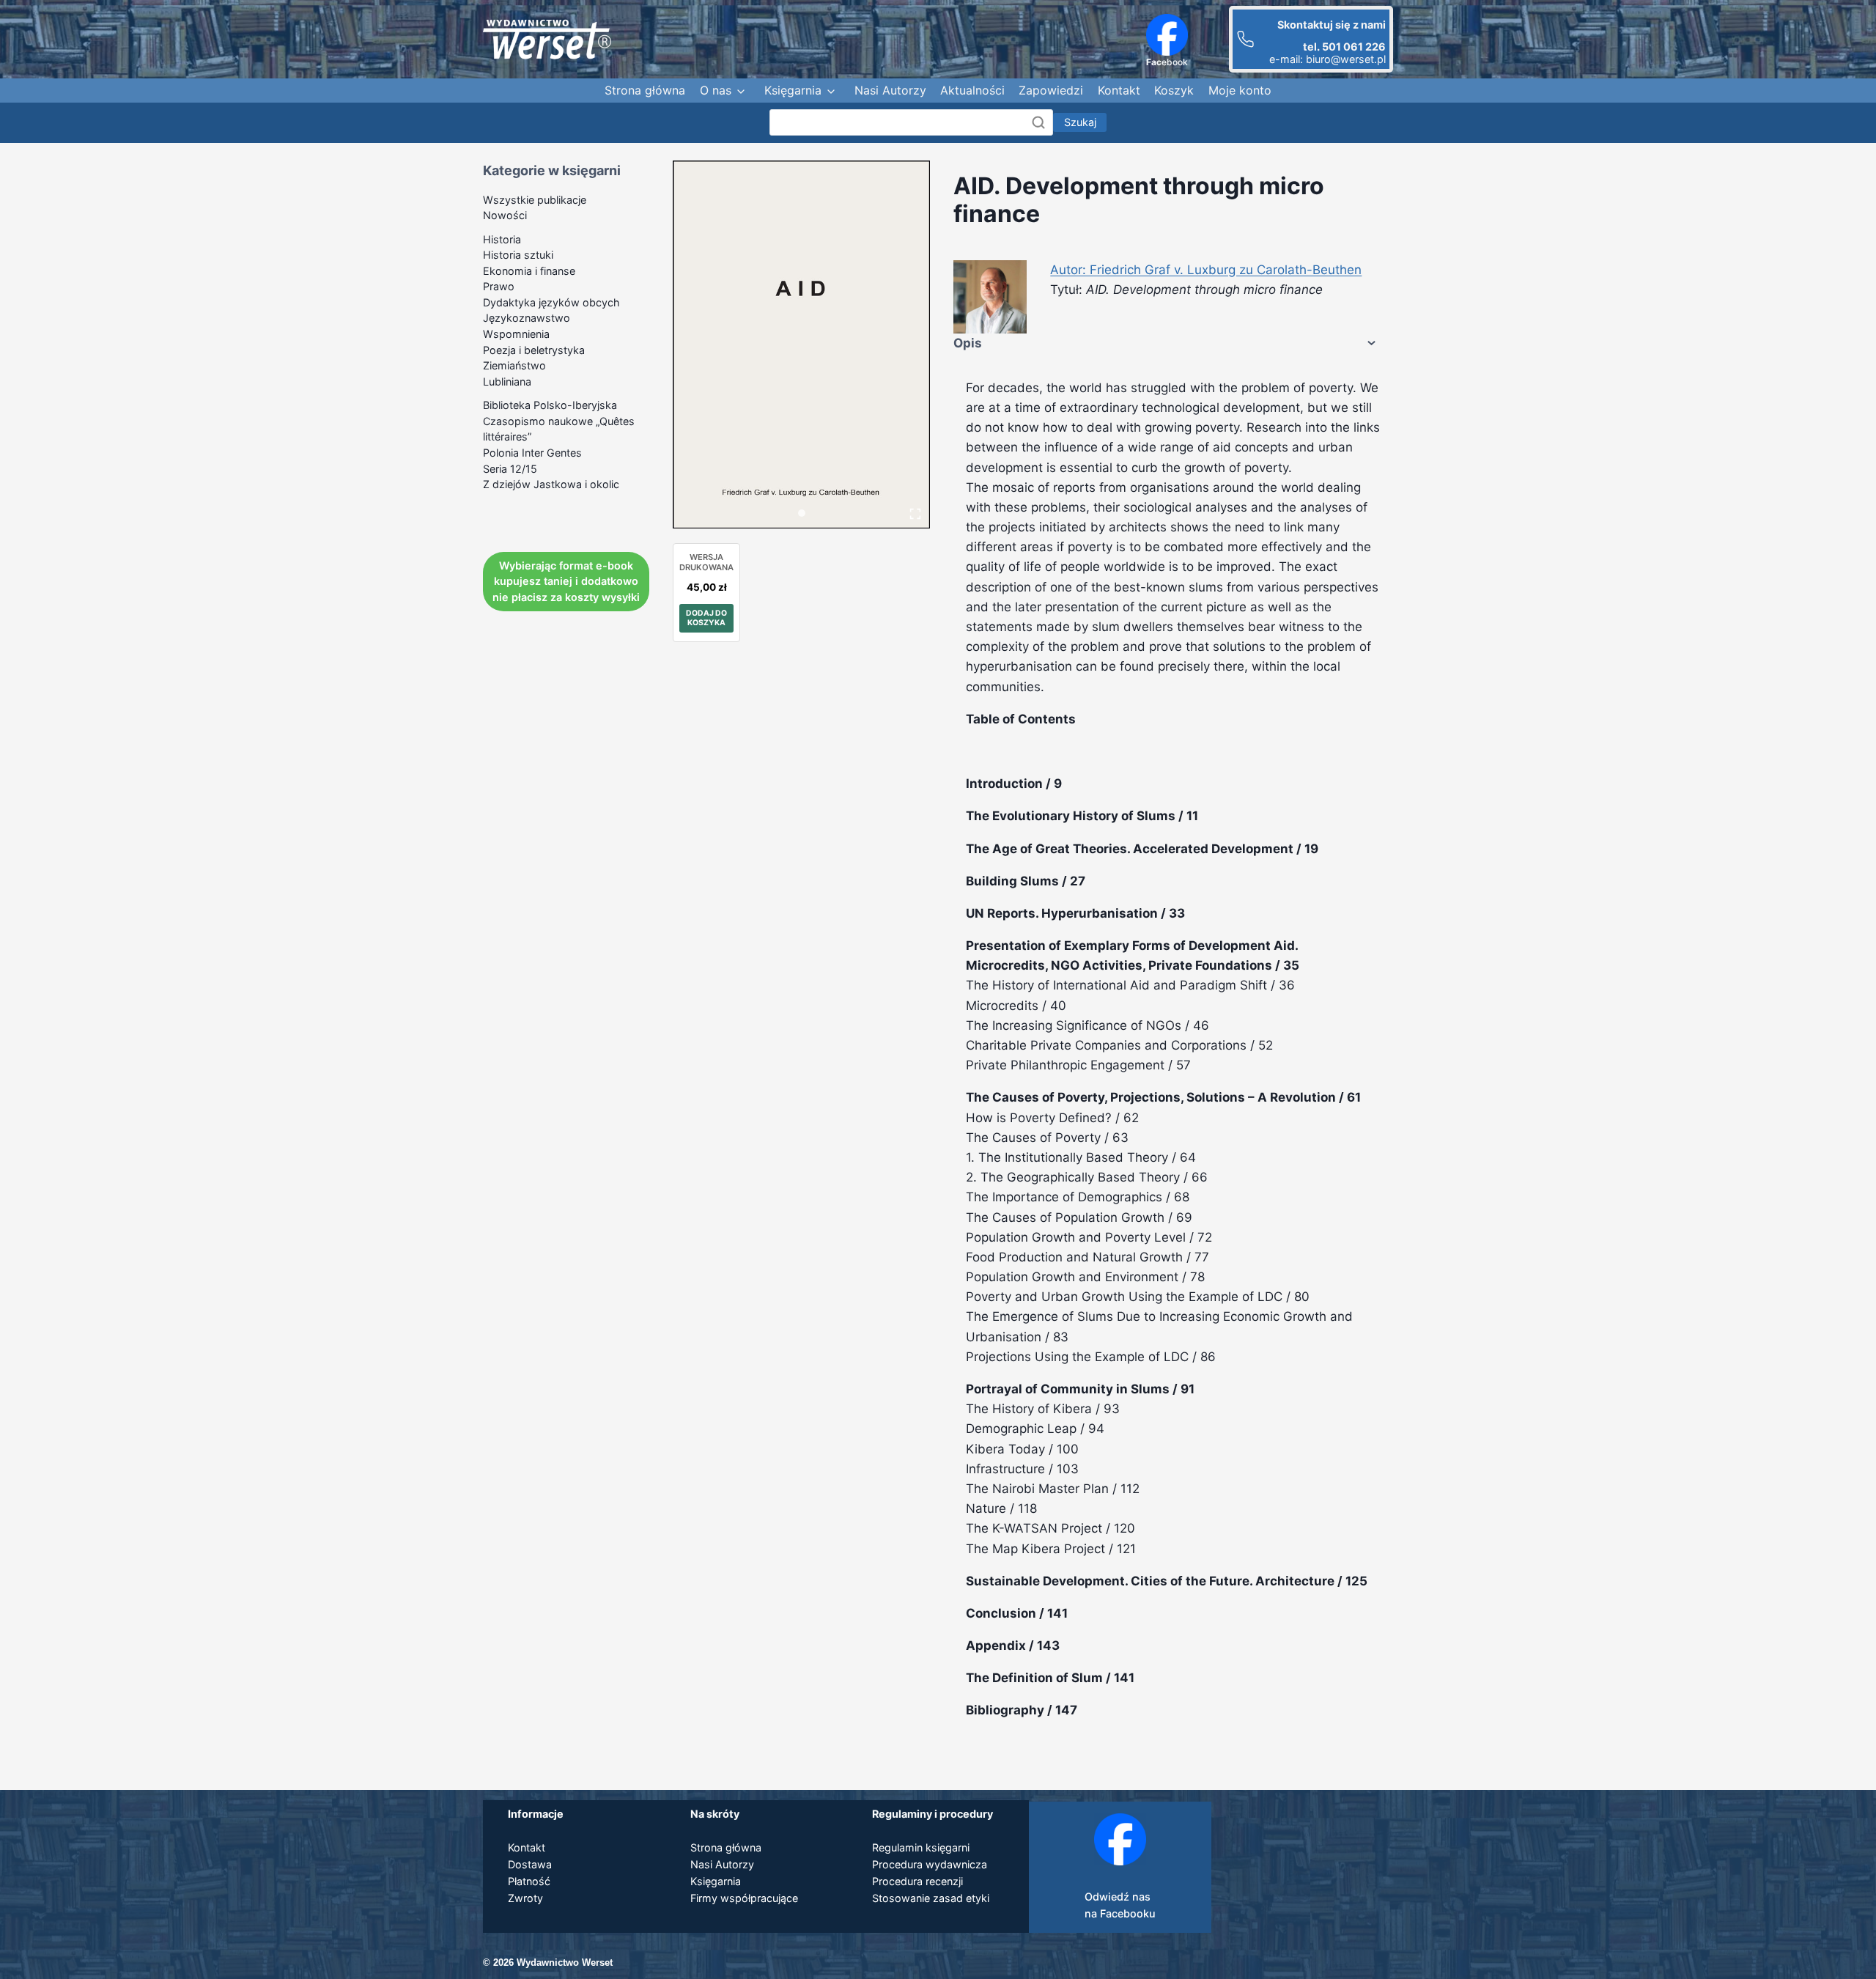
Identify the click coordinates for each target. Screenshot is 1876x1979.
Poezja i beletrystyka (534, 350)
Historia (502, 239)
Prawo (499, 286)
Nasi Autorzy (890, 90)
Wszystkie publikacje (535, 200)
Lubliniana (507, 382)
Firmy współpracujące (744, 1898)
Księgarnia (793, 90)
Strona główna (645, 90)
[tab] (802, 513)
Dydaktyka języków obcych (551, 302)
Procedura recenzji (917, 1881)
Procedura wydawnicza (930, 1864)
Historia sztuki (518, 255)
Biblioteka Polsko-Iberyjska (550, 405)
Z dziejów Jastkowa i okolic (551, 484)
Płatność (529, 1881)
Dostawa (530, 1864)
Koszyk (1174, 90)
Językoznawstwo (527, 318)
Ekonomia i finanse (529, 271)
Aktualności (972, 90)
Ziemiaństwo (514, 365)
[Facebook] (1167, 35)
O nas (716, 90)
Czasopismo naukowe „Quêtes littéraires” (559, 429)
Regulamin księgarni (921, 1847)
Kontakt (1119, 90)
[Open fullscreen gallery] (915, 514)
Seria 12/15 (510, 469)
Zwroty (525, 1898)
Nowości (505, 215)
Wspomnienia (516, 334)
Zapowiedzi (1051, 90)
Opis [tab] (968, 343)
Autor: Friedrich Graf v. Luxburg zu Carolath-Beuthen (1206, 270)
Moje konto (1240, 90)
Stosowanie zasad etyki (931, 1898)
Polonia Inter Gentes (532, 453)
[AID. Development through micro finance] (801, 345)
